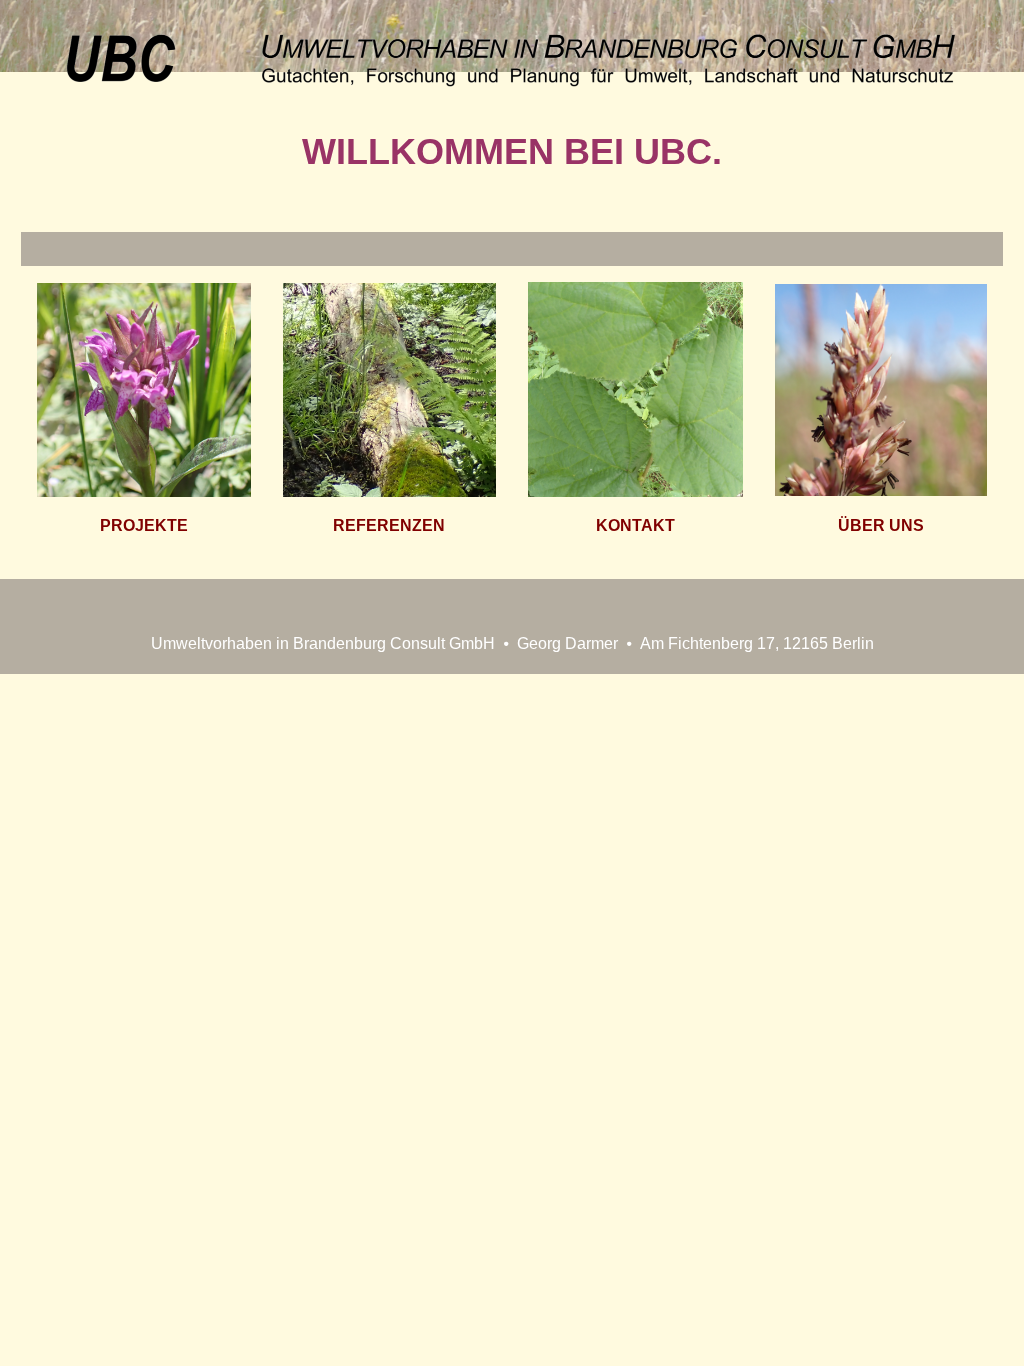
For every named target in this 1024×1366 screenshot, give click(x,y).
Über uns (881, 525)
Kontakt (635, 525)
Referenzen (389, 525)
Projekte (144, 525)
